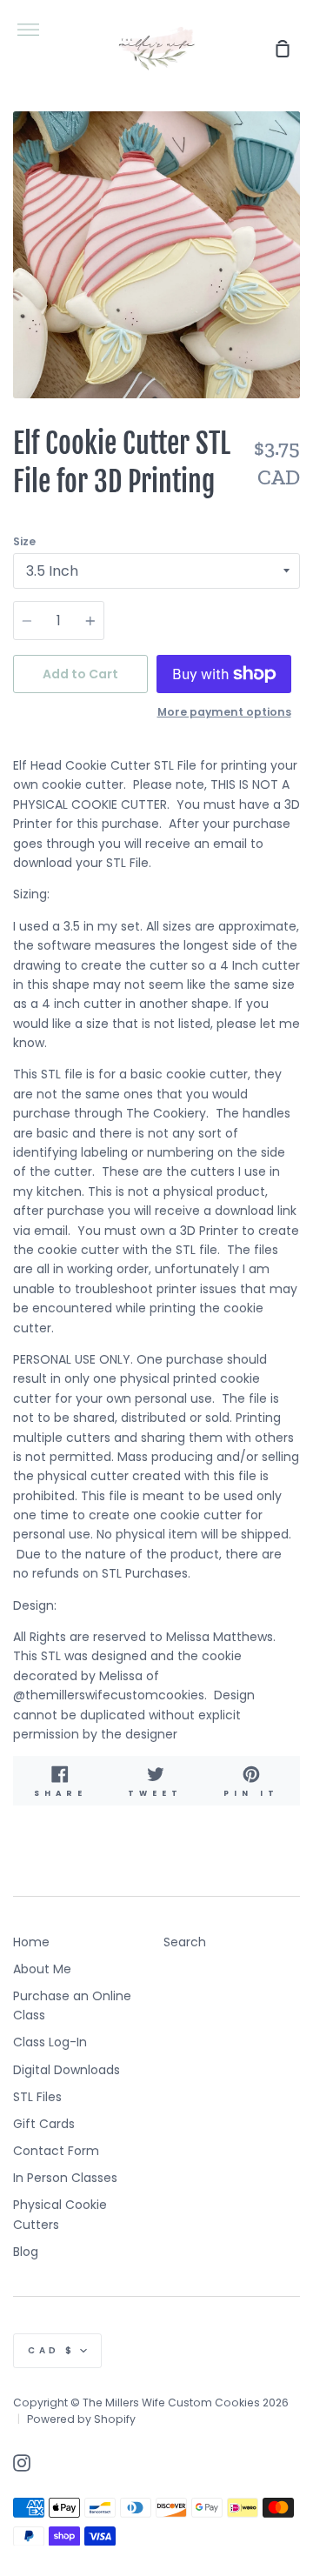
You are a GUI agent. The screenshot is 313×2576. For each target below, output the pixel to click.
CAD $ (52, 2350)
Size (24, 541)
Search (185, 1942)
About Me (42, 1969)
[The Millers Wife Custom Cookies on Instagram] (22, 2463)
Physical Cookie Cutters (60, 2214)
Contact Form (56, 2151)
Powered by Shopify (81, 2419)
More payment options (224, 712)
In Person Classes (65, 2178)
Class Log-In (50, 2042)
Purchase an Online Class (72, 2005)
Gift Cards (44, 2124)
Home (31, 1942)
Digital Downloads (67, 2070)
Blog (26, 2252)
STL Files (37, 2097)
